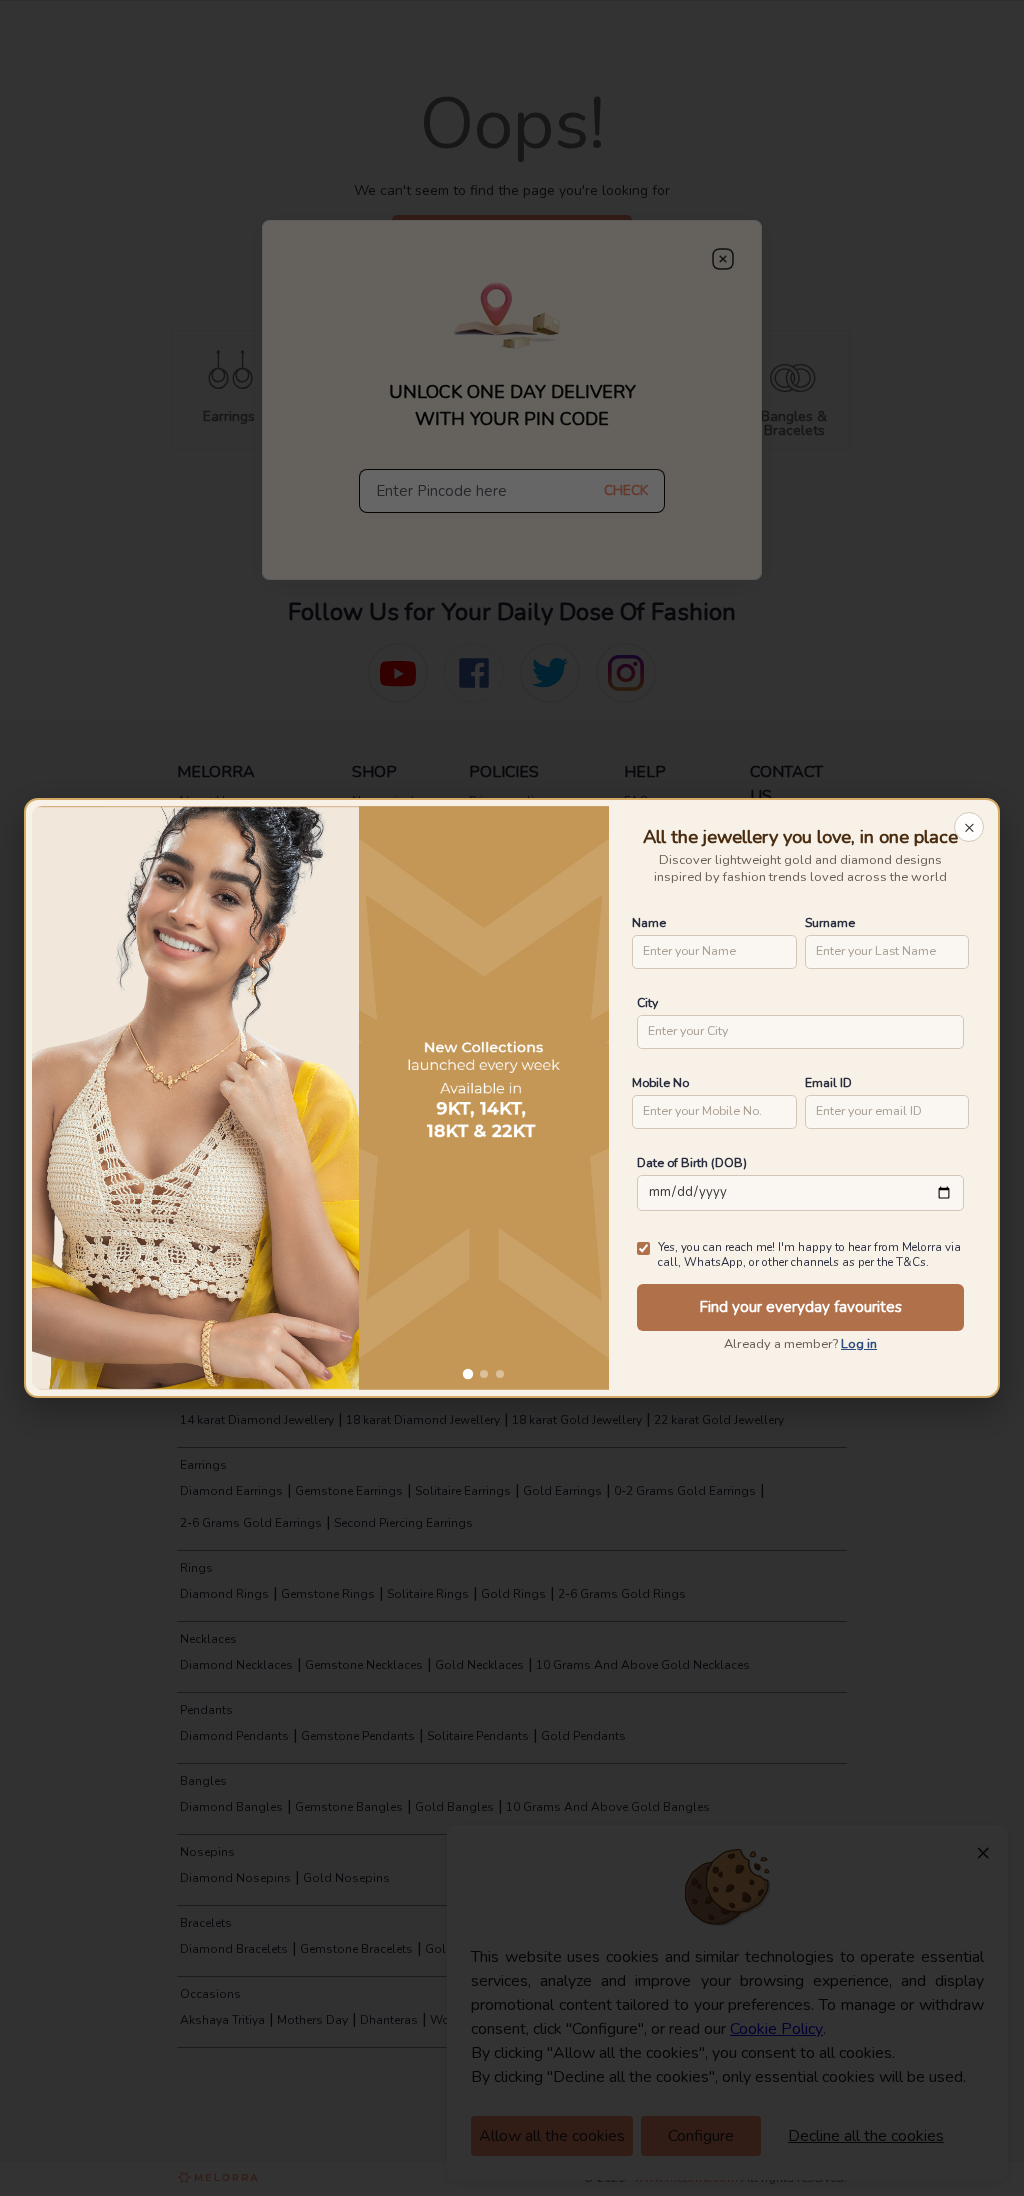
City (647, 1002)
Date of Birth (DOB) (692, 1162)
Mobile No (660, 1082)
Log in (859, 1344)
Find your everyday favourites (800, 1307)
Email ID (828, 1082)
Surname (830, 922)
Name (649, 922)
